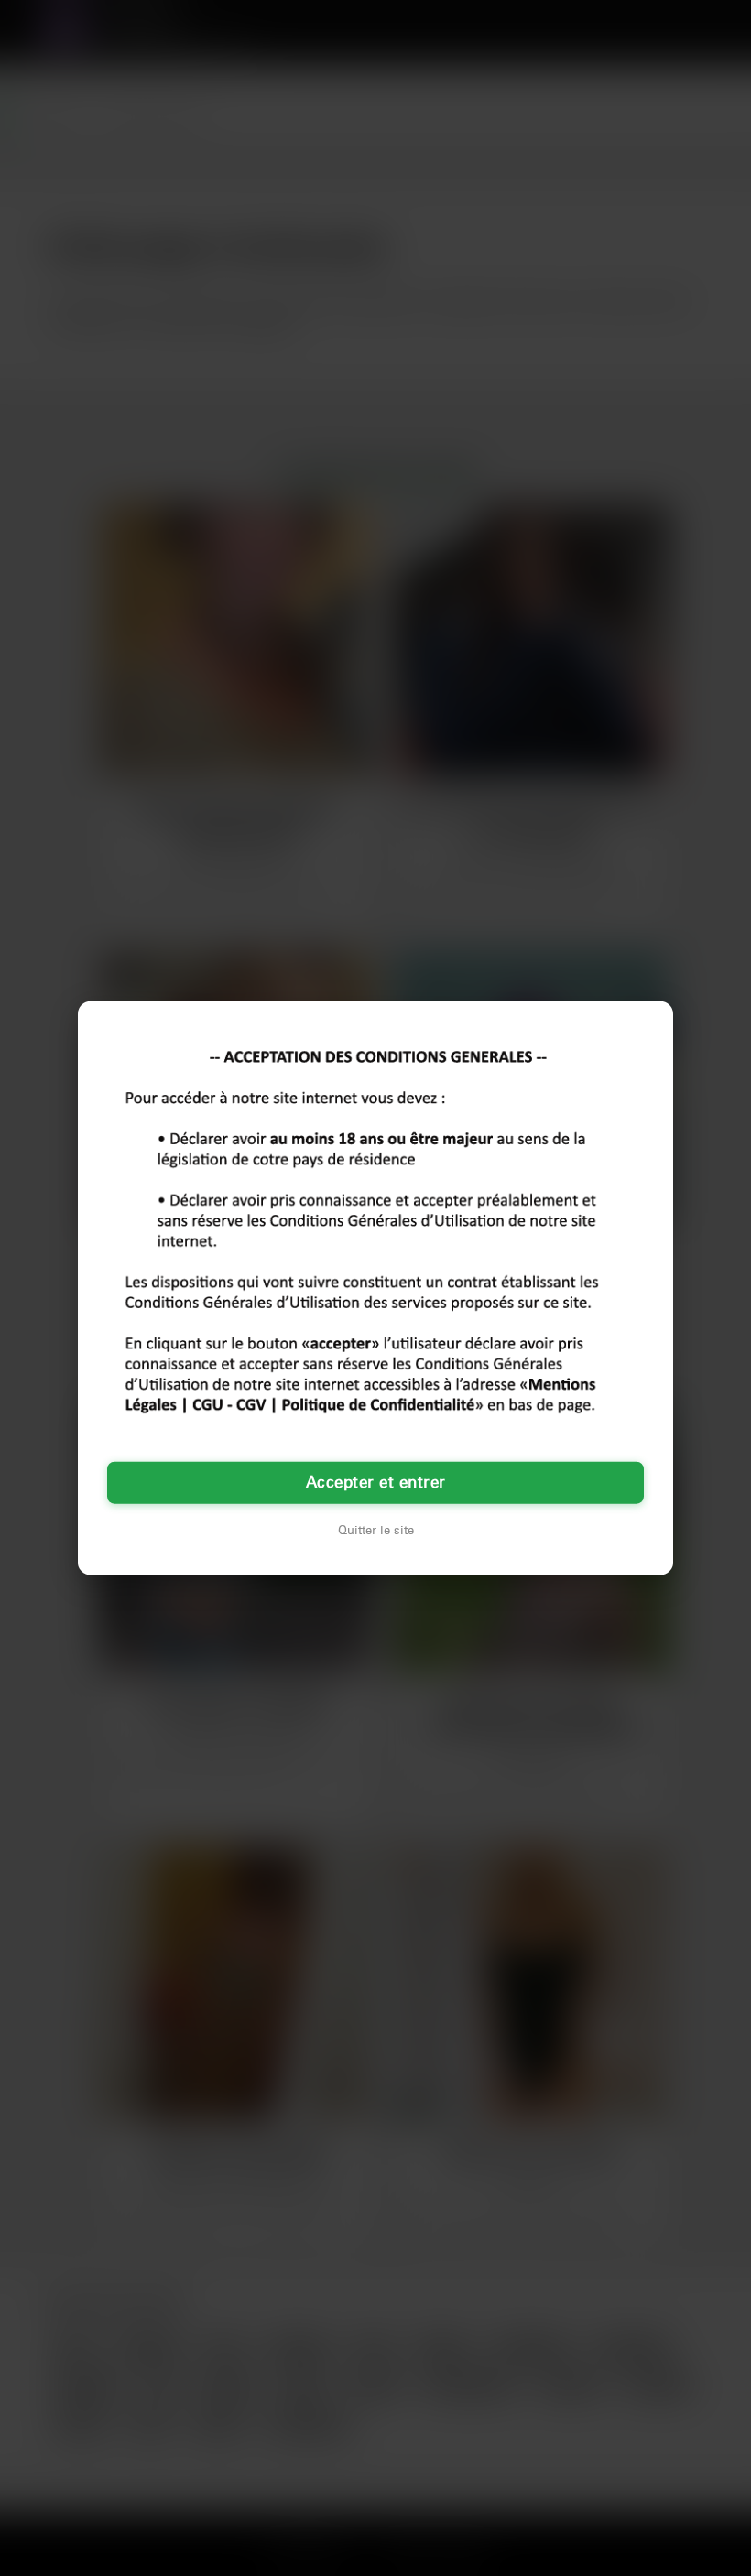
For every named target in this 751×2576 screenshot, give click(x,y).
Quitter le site (376, 1530)
